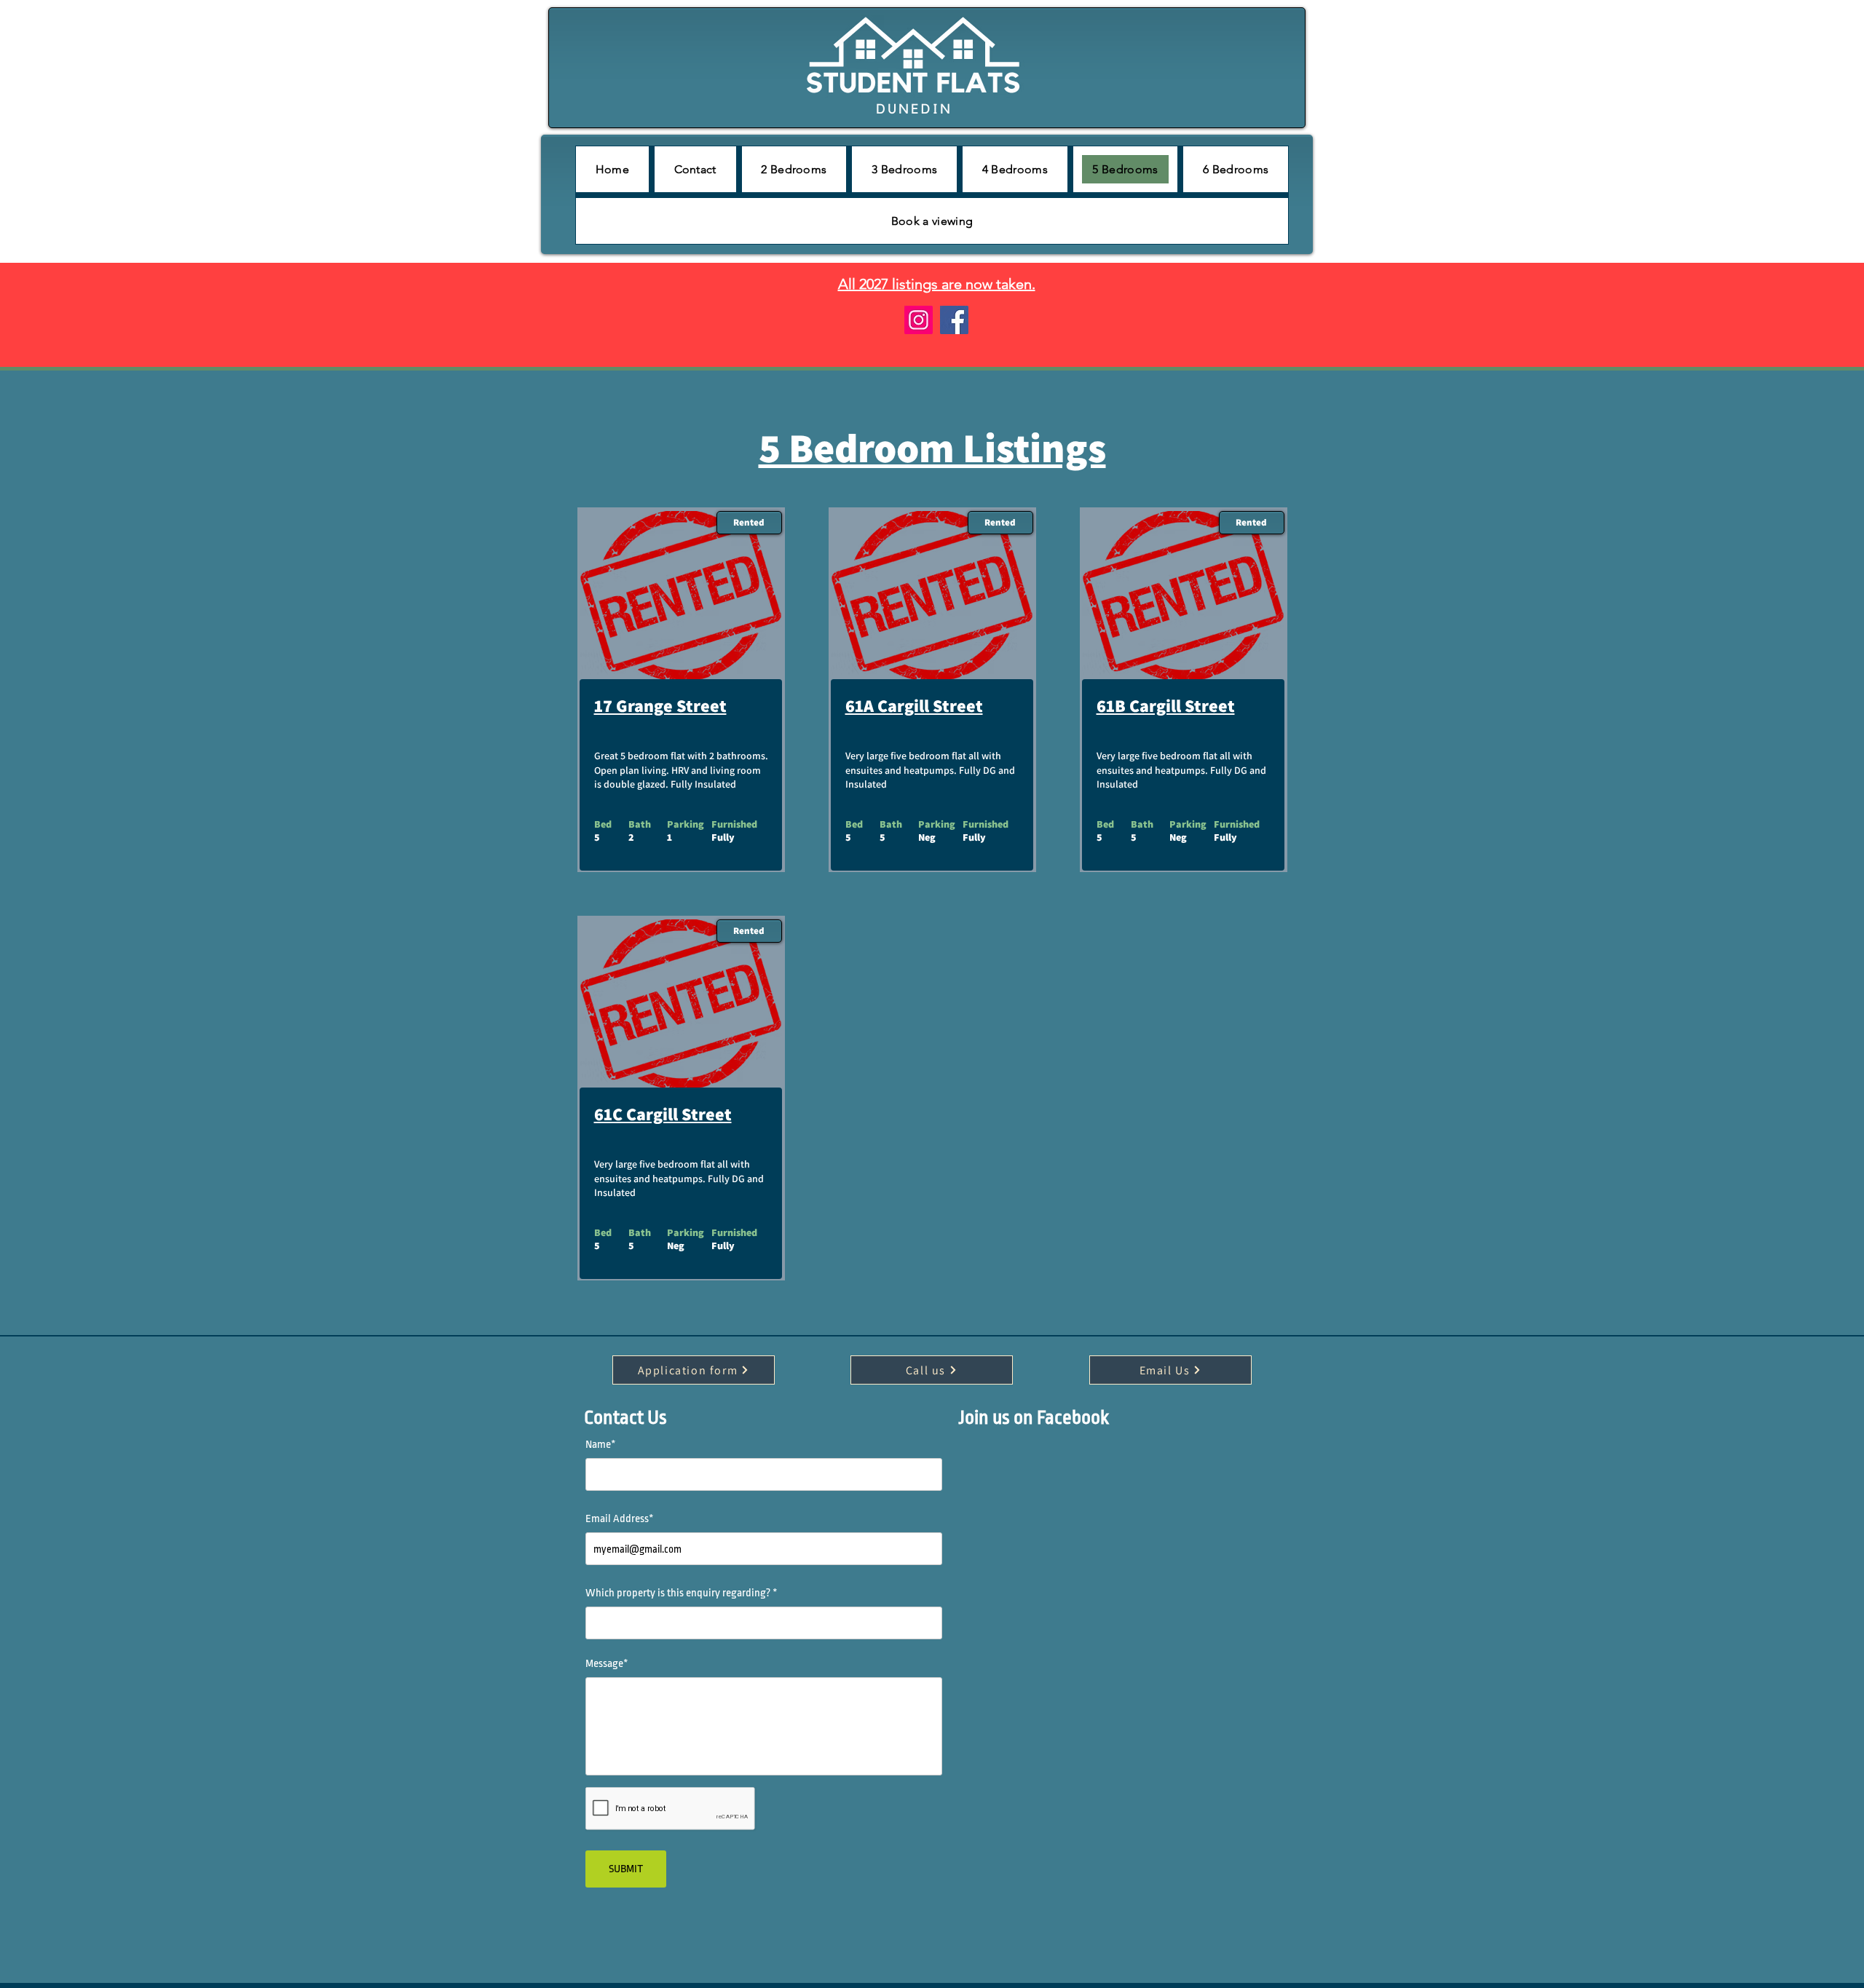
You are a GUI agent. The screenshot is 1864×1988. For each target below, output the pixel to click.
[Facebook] (954, 320)
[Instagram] (919, 320)
